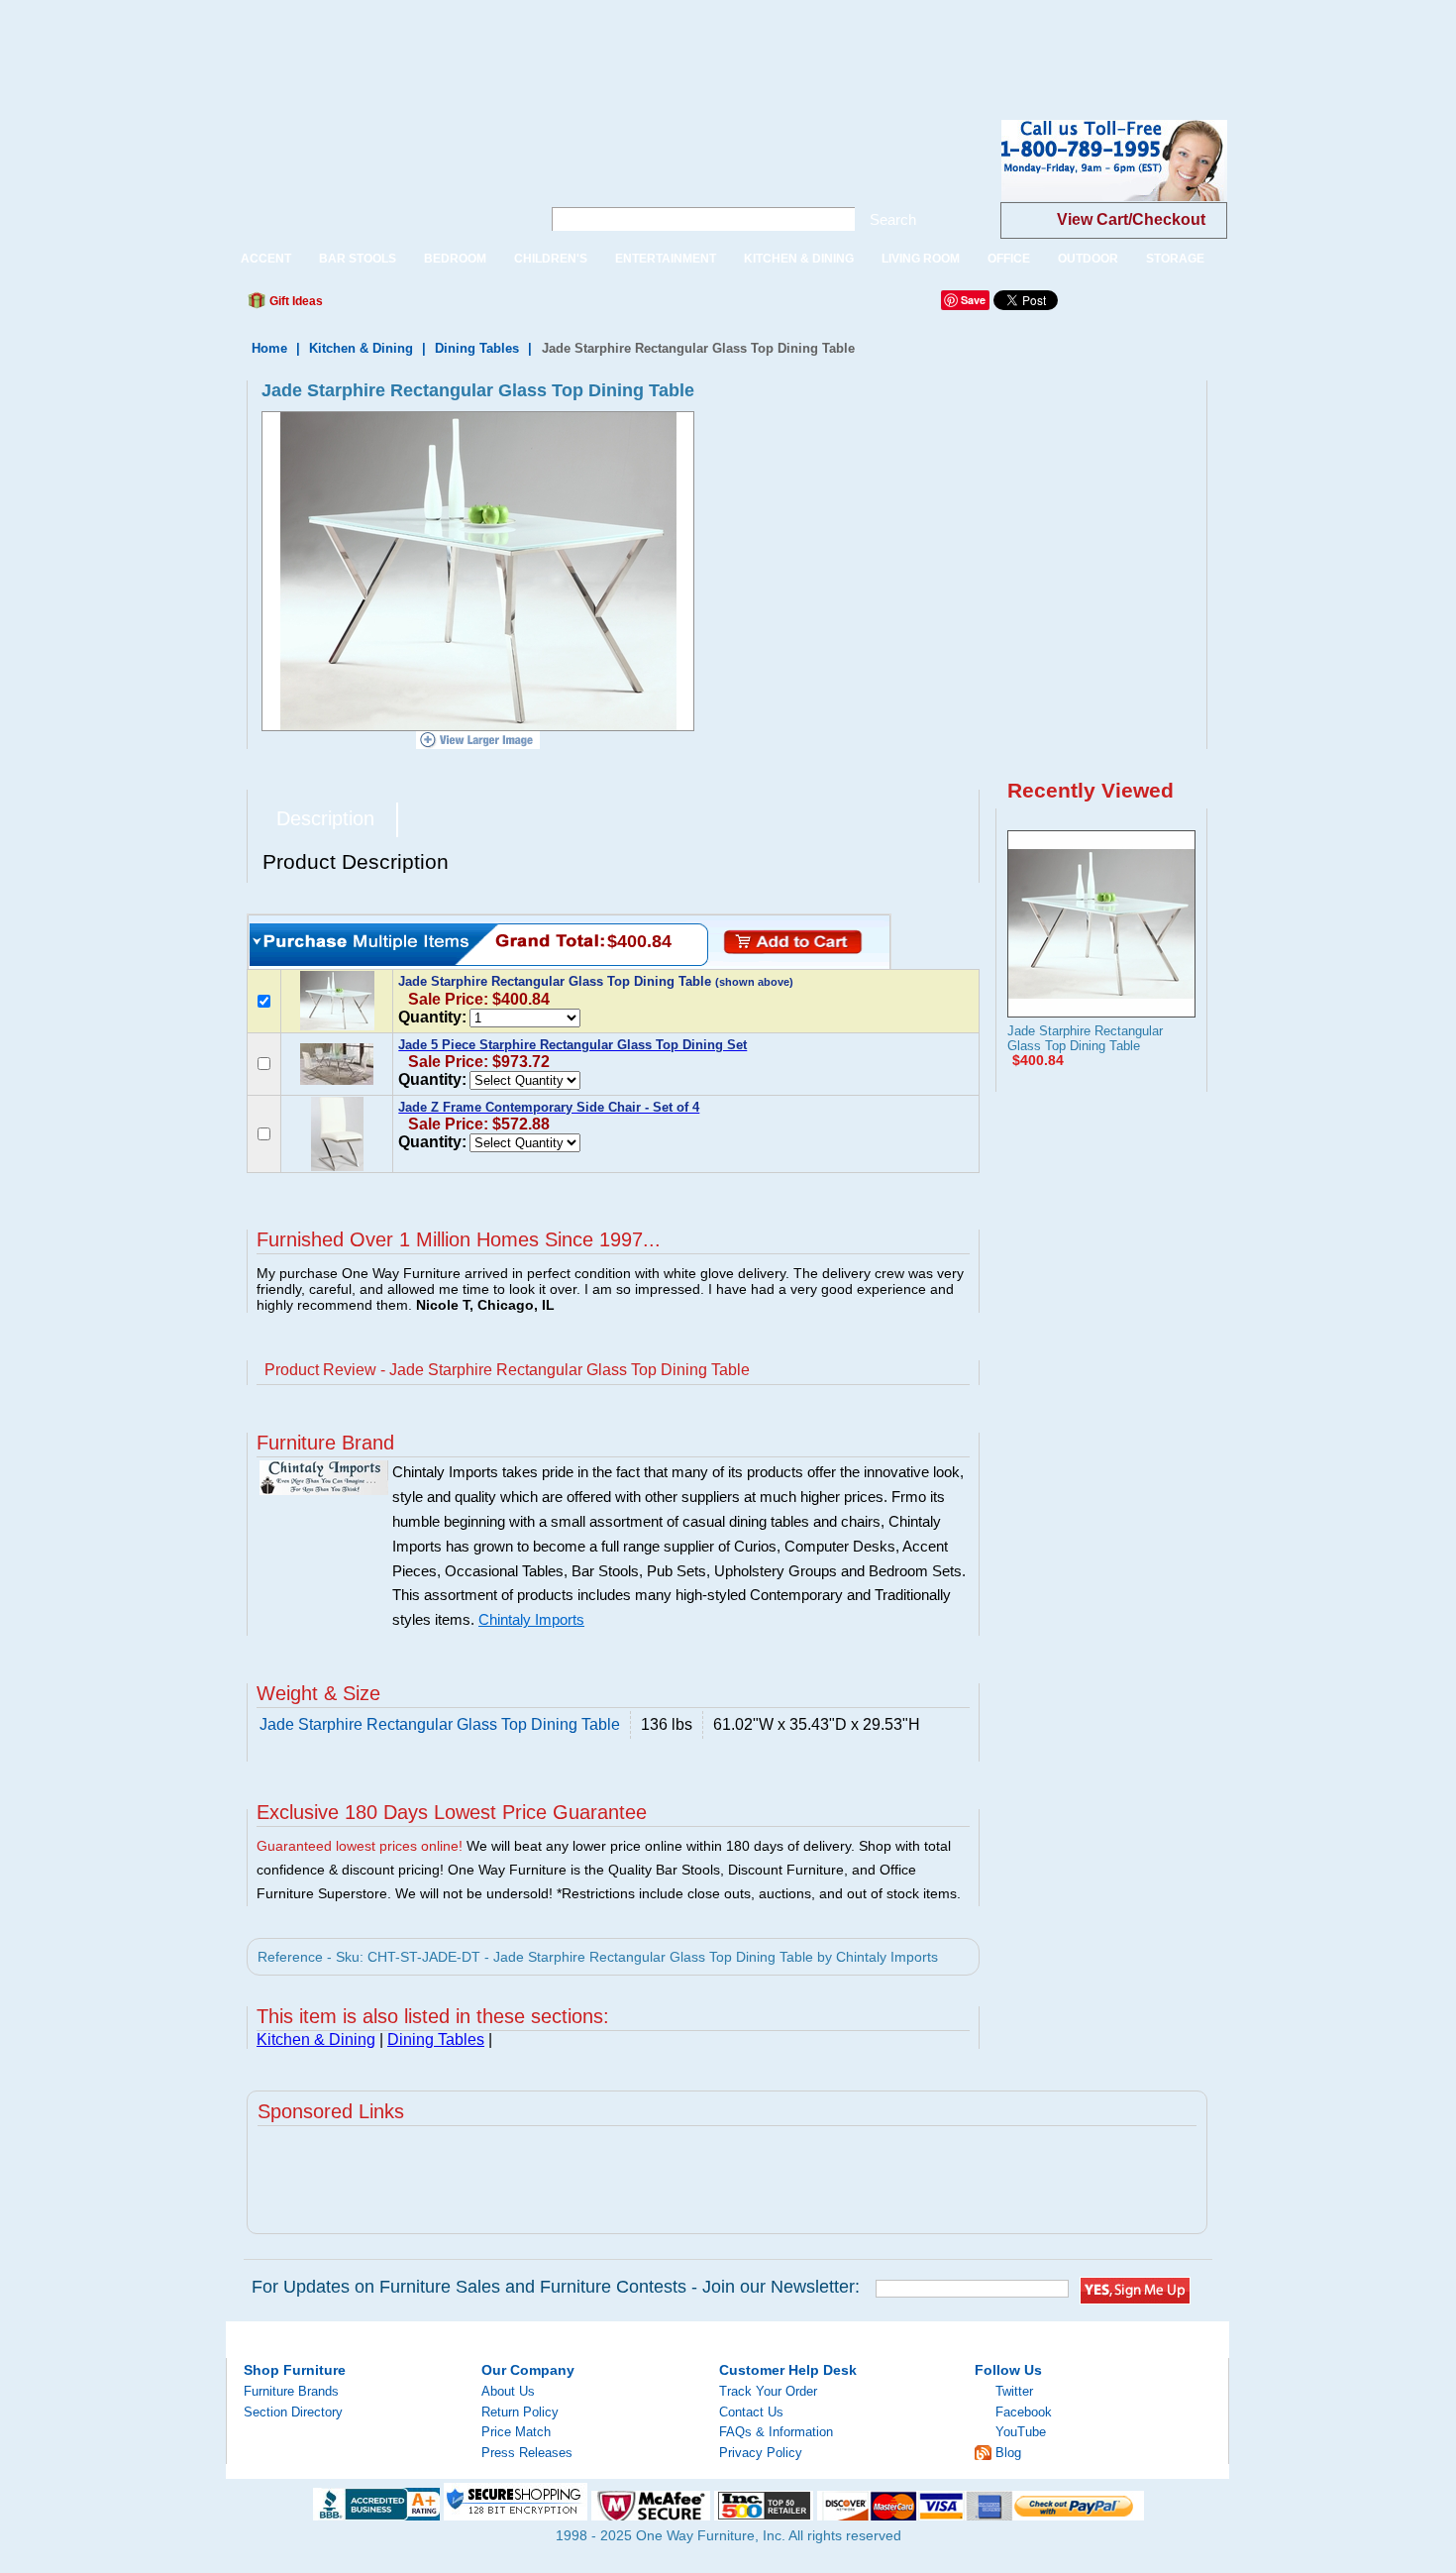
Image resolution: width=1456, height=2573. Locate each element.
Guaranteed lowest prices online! (360, 1846)
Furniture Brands (291, 2391)
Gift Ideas (295, 301)
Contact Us (751, 2412)
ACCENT (266, 259)
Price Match (516, 2432)
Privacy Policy (761, 2453)
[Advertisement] (361, 45)
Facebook (1024, 2412)
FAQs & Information (776, 2432)
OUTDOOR (1088, 259)
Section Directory (293, 2412)
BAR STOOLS (358, 259)
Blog (1008, 2453)
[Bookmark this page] (382, 306)
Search (893, 219)
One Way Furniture (373, 177)
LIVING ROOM (921, 259)
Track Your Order (768, 2391)
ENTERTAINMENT (666, 259)
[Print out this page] (482, 306)
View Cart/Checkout (1131, 219)
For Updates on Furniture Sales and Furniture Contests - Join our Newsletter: (556, 2287)
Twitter (1014, 2391)
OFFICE (1009, 259)
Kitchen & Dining (361, 348)
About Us (508, 2391)
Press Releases (527, 2453)
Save (973, 300)
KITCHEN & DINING (799, 259)
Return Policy (520, 2412)
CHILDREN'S (551, 259)
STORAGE (1175, 259)
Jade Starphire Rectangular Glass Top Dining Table (1085, 1038)
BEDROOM (455, 259)
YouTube (1021, 2432)
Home (269, 348)
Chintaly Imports (531, 1620)
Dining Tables (477, 348)
